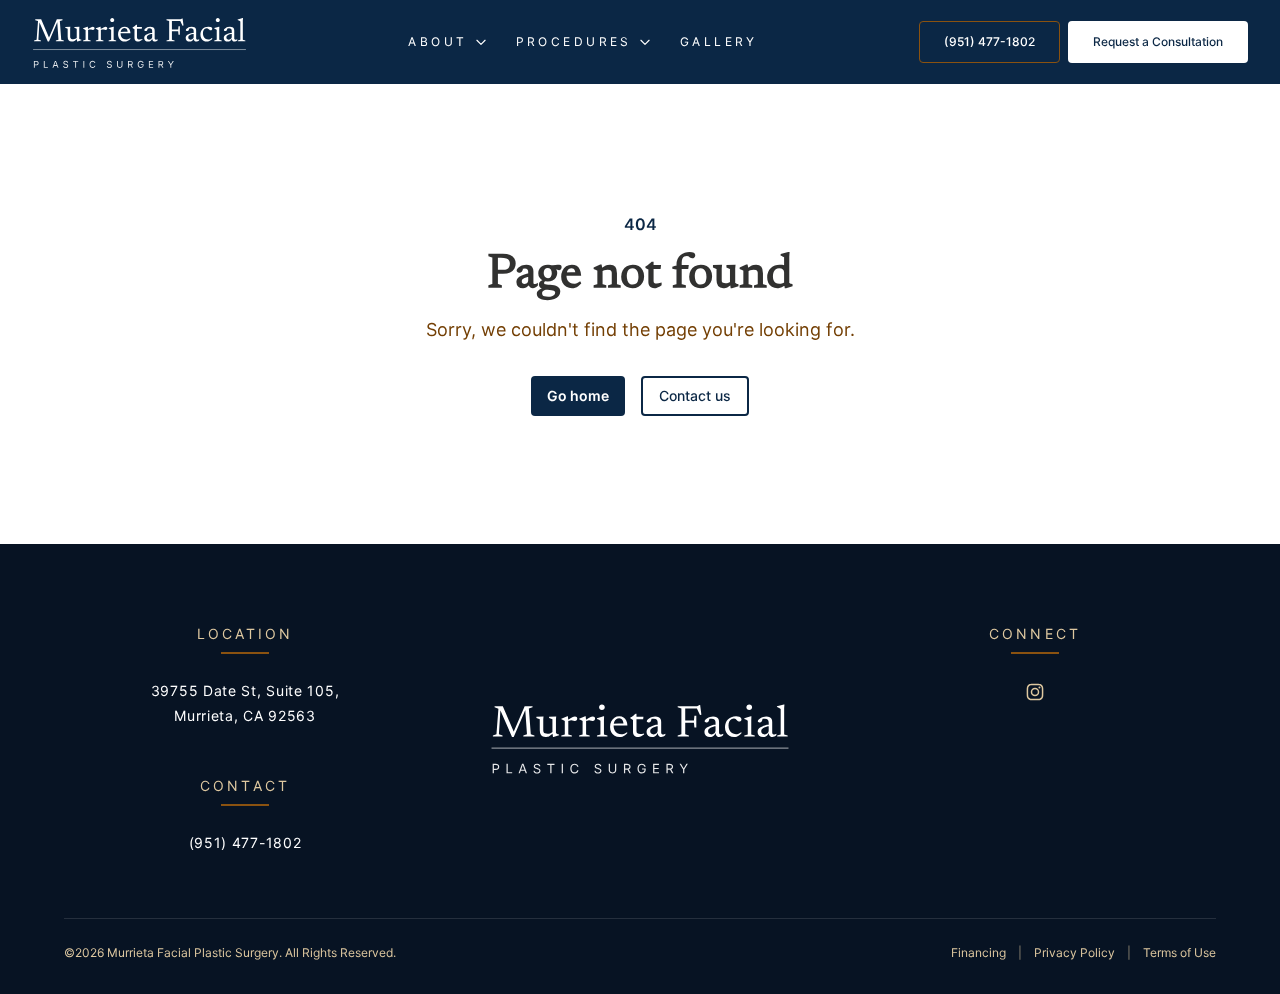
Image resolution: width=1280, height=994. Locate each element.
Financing (978, 952)
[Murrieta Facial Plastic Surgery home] (139, 43)
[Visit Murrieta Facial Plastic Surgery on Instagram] (1035, 692)
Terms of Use (1179, 952)
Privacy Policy (1074, 952)
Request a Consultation (1158, 41)
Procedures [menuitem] (574, 41)
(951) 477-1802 (989, 41)
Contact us (695, 395)
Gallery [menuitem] (719, 41)
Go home (578, 395)
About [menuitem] (437, 41)
